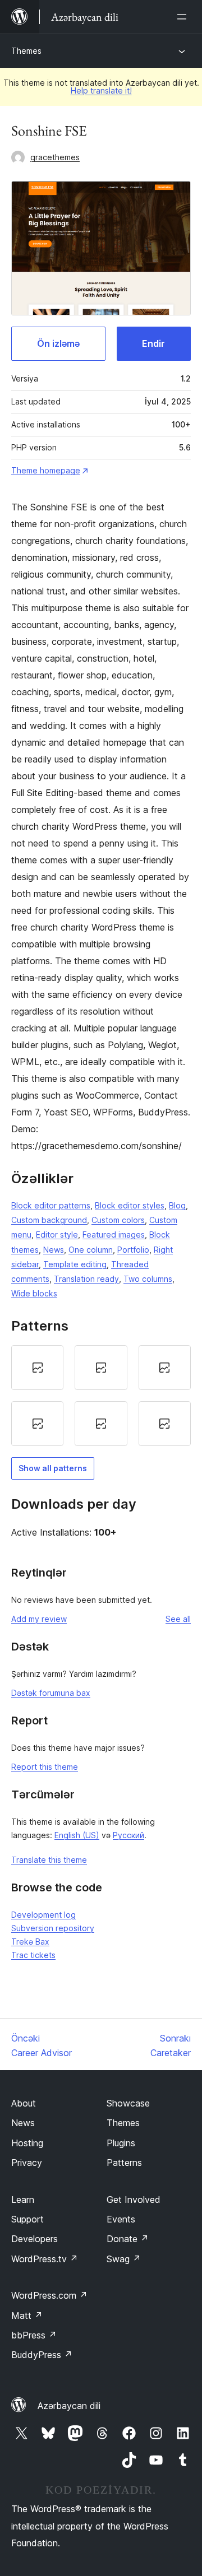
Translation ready (86, 1279)
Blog (177, 1205)
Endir (153, 343)
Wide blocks (34, 1293)
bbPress (34, 2335)
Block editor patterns (51, 1205)
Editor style (57, 1234)
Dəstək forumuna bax (51, 1693)
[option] (37, 1368)
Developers (35, 2239)
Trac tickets (33, 1955)
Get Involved (134, 2200)
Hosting (27, 2143)
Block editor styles (130, 1205)
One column (91, 1250)
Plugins (121, 2143)
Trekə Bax (30, 1942)
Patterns (124, 2163)
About (24, 2103)
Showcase (128, 2103)
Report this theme (45, 1767)
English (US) (77, 1835)
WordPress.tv (45, 2259)
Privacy (27, 2163)
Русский (128, 1835)
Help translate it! (101, 90)
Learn (23, 2200)
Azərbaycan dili (69, 2406)
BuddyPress (42, 2355)
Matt (27, 2315)
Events (121, 2219)
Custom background (49, 1220)
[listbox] (101, 1396)
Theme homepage (46, 470)
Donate (128, 2239)
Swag (124, 2259)
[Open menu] (184, 17)
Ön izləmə (58, 343)
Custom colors (118, 1220)
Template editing (75, 1264)
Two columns (148, 1279)
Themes (26, 51)
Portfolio (133, 1250)
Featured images (114, 1234)
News (54, 1250)
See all (178, 1619)
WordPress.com (49, 2295)
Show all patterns (53, 1468)
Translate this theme (49, 1860)
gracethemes (55, 157)
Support (27, 2219)
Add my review (39, 1619)
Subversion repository (53, 1928)
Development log (43, 1915)
